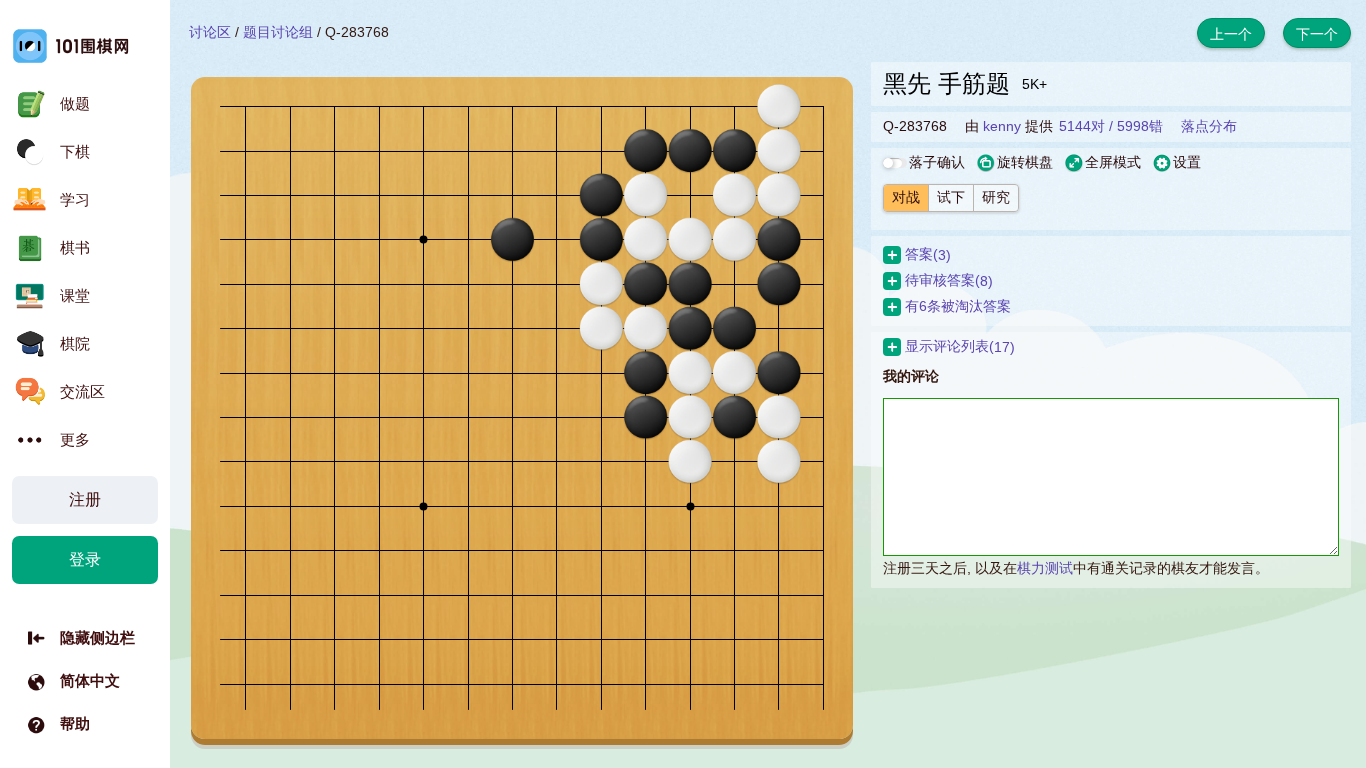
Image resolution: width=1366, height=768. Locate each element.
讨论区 (210, 32)
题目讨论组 (278, 32)
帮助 (75, 723)
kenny (1002, 126)
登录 (85, 559)
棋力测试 (1045, 568)
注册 (85, 499)
